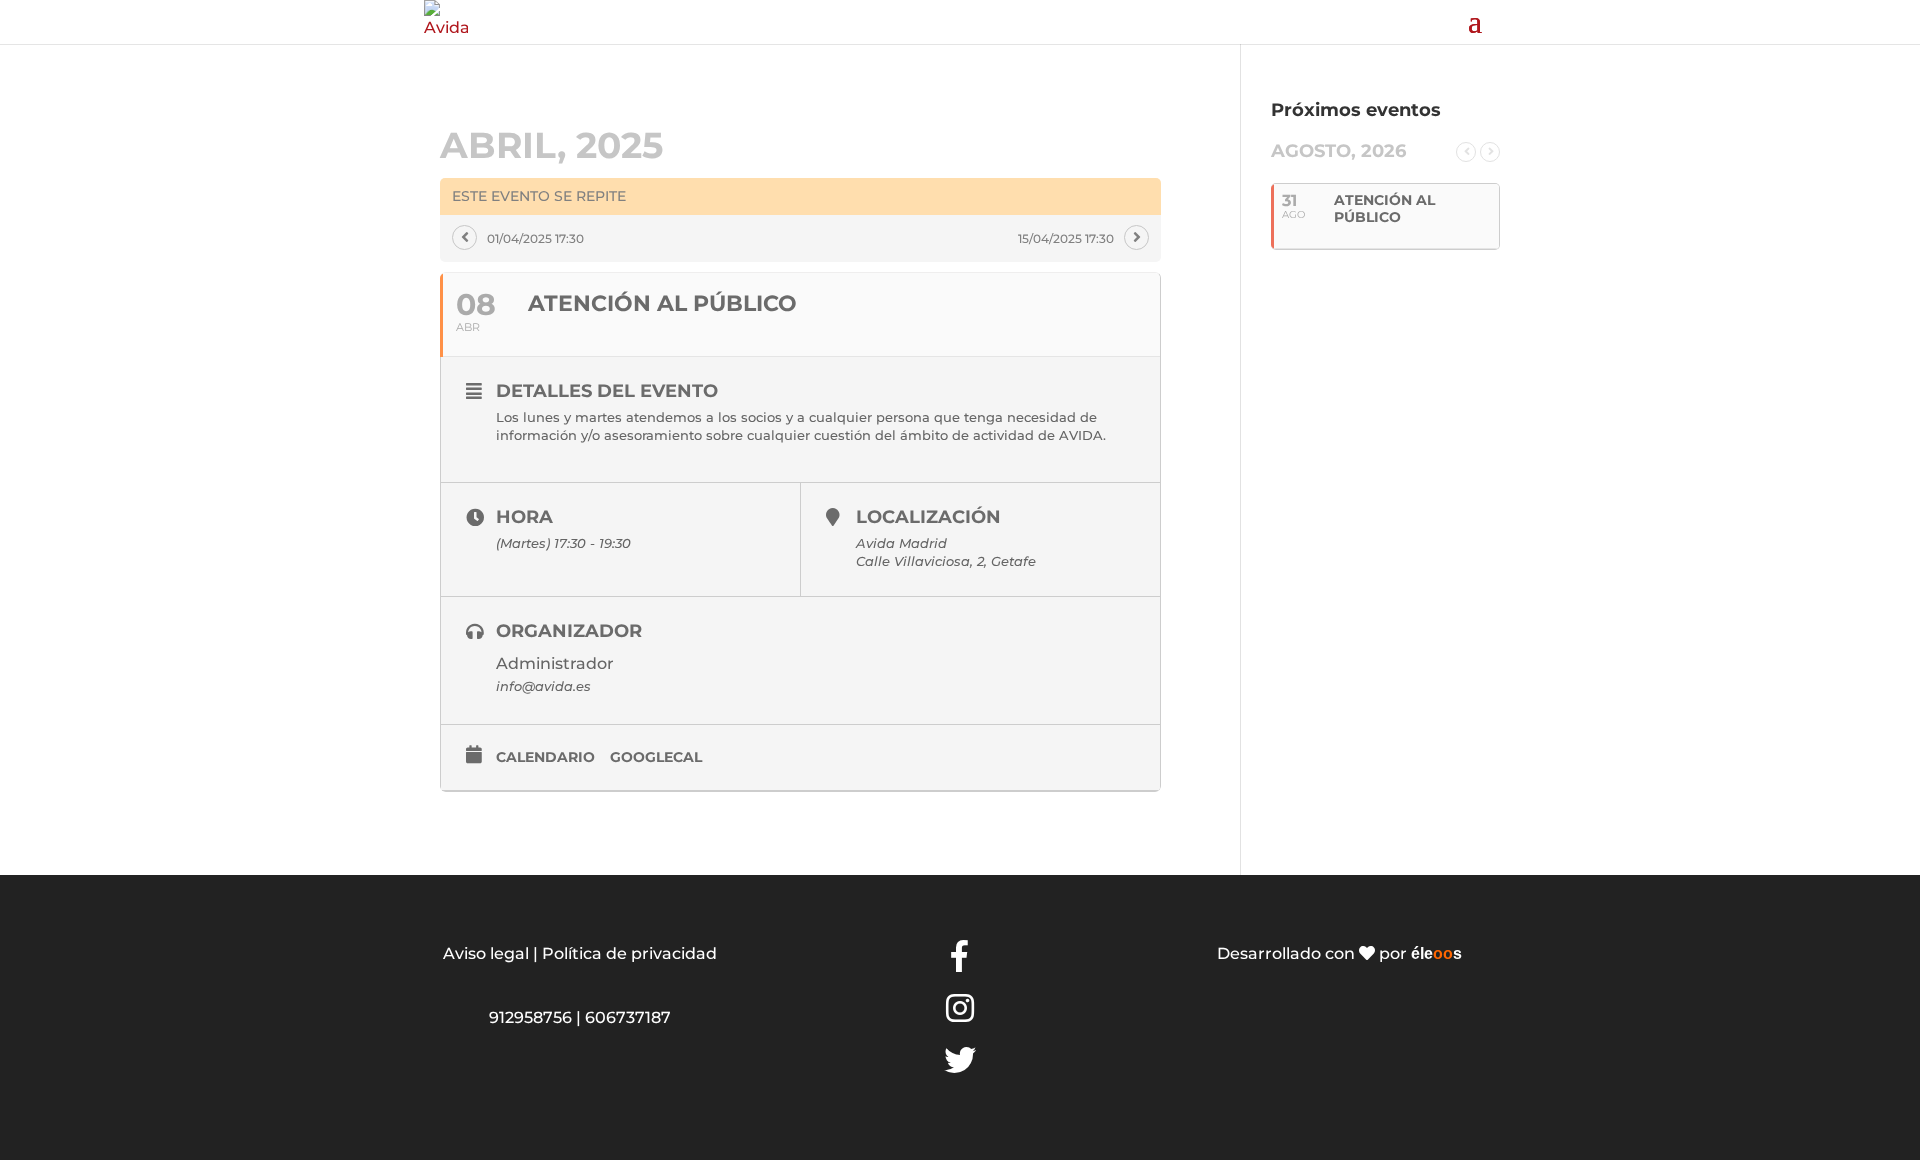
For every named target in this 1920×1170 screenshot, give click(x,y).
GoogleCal (656, 757)
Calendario (545, 757)
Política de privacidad (629, 953)
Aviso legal (486, 953)
